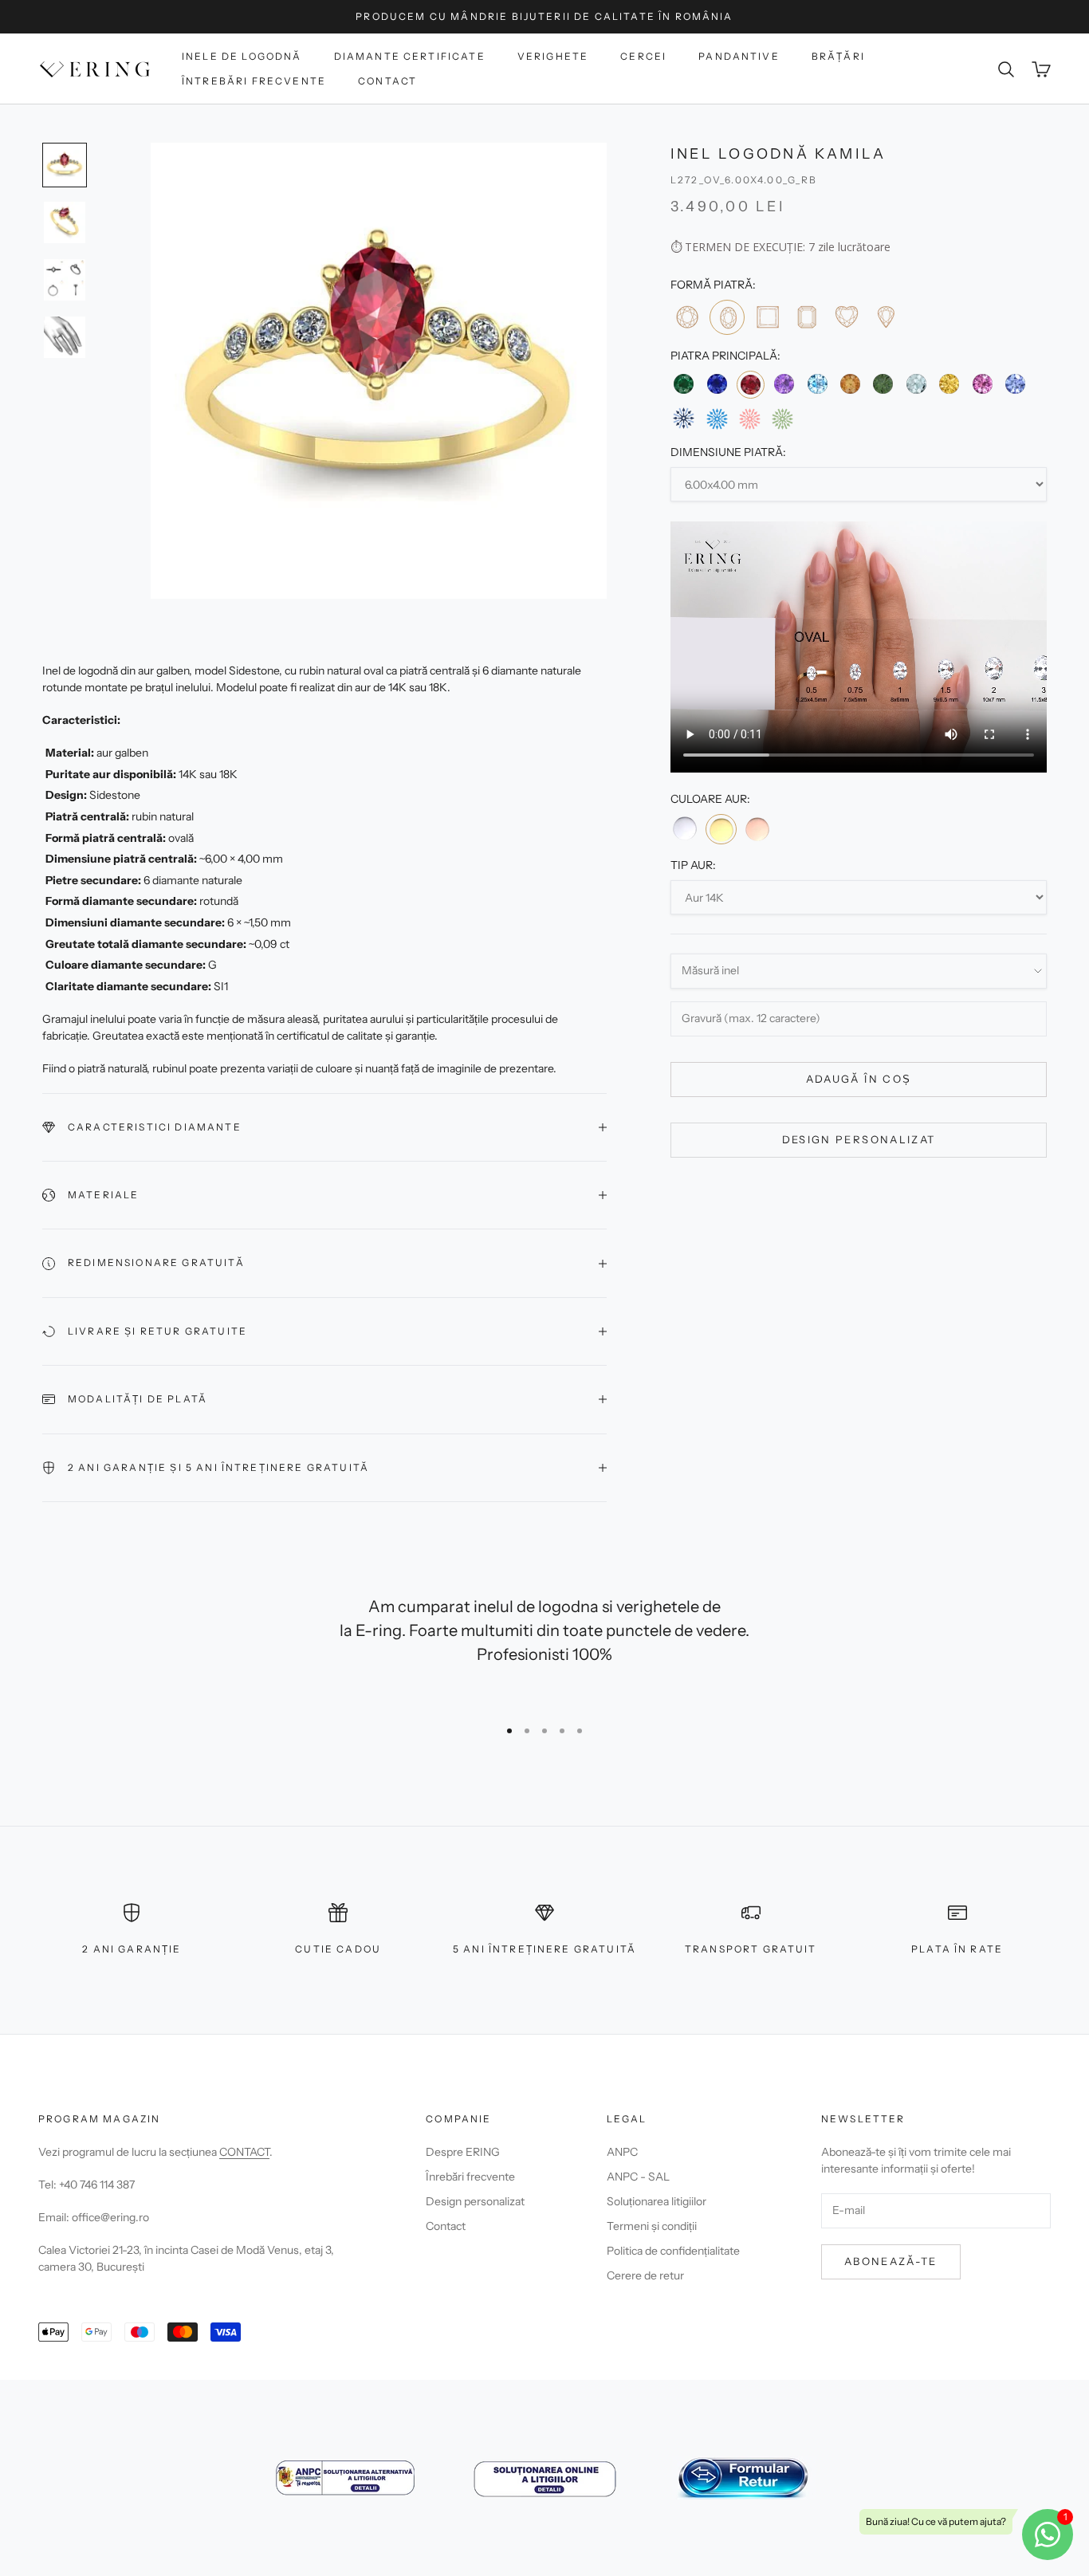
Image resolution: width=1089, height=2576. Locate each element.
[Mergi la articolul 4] (65, 337)
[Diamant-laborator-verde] (782, 419)
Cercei (643, 56)
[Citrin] (850, 384)
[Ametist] (784, 384)
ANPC (622, 2152)
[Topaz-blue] (818, 384)
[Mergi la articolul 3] (65, 280)
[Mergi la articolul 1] (65, 165)
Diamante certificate (410, 56)
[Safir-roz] (982, 384)
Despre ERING (463, 2152)
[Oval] (727, 318)
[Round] (687, 317)
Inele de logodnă (242, 56)
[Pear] (885, 317)
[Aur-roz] (757, 828)
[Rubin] (751, 385)
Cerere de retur (645, 2275)
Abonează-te (891, 2261)
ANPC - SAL (638, 2177)
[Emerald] (806, 317)
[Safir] (716, 384)
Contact (387, 81)
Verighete (553, 56)
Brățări (838, 56)
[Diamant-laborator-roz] (750, 419)
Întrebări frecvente (254, 81)
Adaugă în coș (859, 1080)
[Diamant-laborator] (684, 419)
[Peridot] (883, 384)
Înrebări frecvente (470, 2177)
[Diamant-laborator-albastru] (716, 419)
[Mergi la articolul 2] (65, 222)
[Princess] (767, 317)
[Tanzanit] (1015, 384)
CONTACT (244, 2152)
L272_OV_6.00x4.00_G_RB (744, 181)
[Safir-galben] (949, 384)
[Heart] (846, 317)
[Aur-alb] (685, 828)
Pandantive (739, 56)
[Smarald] (684, 384)
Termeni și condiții (652, 2226)
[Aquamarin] (916, 384)
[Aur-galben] (721, 829)
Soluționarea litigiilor (657, 2201)
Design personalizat (859, 1140)
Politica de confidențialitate (673, 2251)
